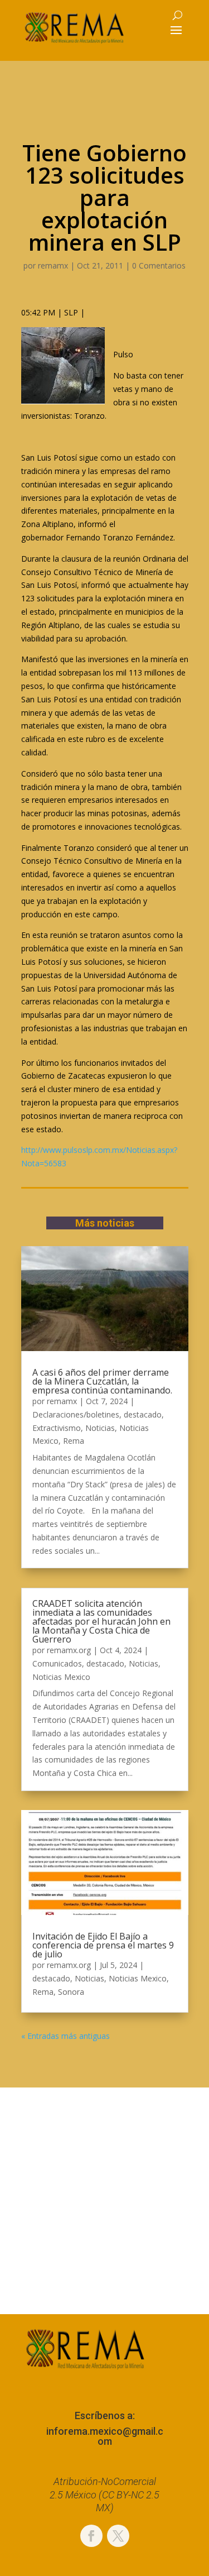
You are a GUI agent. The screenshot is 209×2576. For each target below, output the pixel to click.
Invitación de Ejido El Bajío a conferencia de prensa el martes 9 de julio (103, 1945)
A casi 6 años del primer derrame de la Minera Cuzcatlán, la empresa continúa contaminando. (102, 1381)
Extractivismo (57, 1428)
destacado (143, 1414)
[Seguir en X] (118, 2536)
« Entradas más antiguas (65, 2036)
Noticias (100, 1428)
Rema (74, 1441)
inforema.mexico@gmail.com (105, 2436)
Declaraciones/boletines (76, 1414)
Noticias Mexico (61, 1677)
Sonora (71, 1992)
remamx (53, 265)
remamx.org (69, 1650)
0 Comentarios (159, 265)
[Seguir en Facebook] (91, 2536)
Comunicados (57, 1663)
